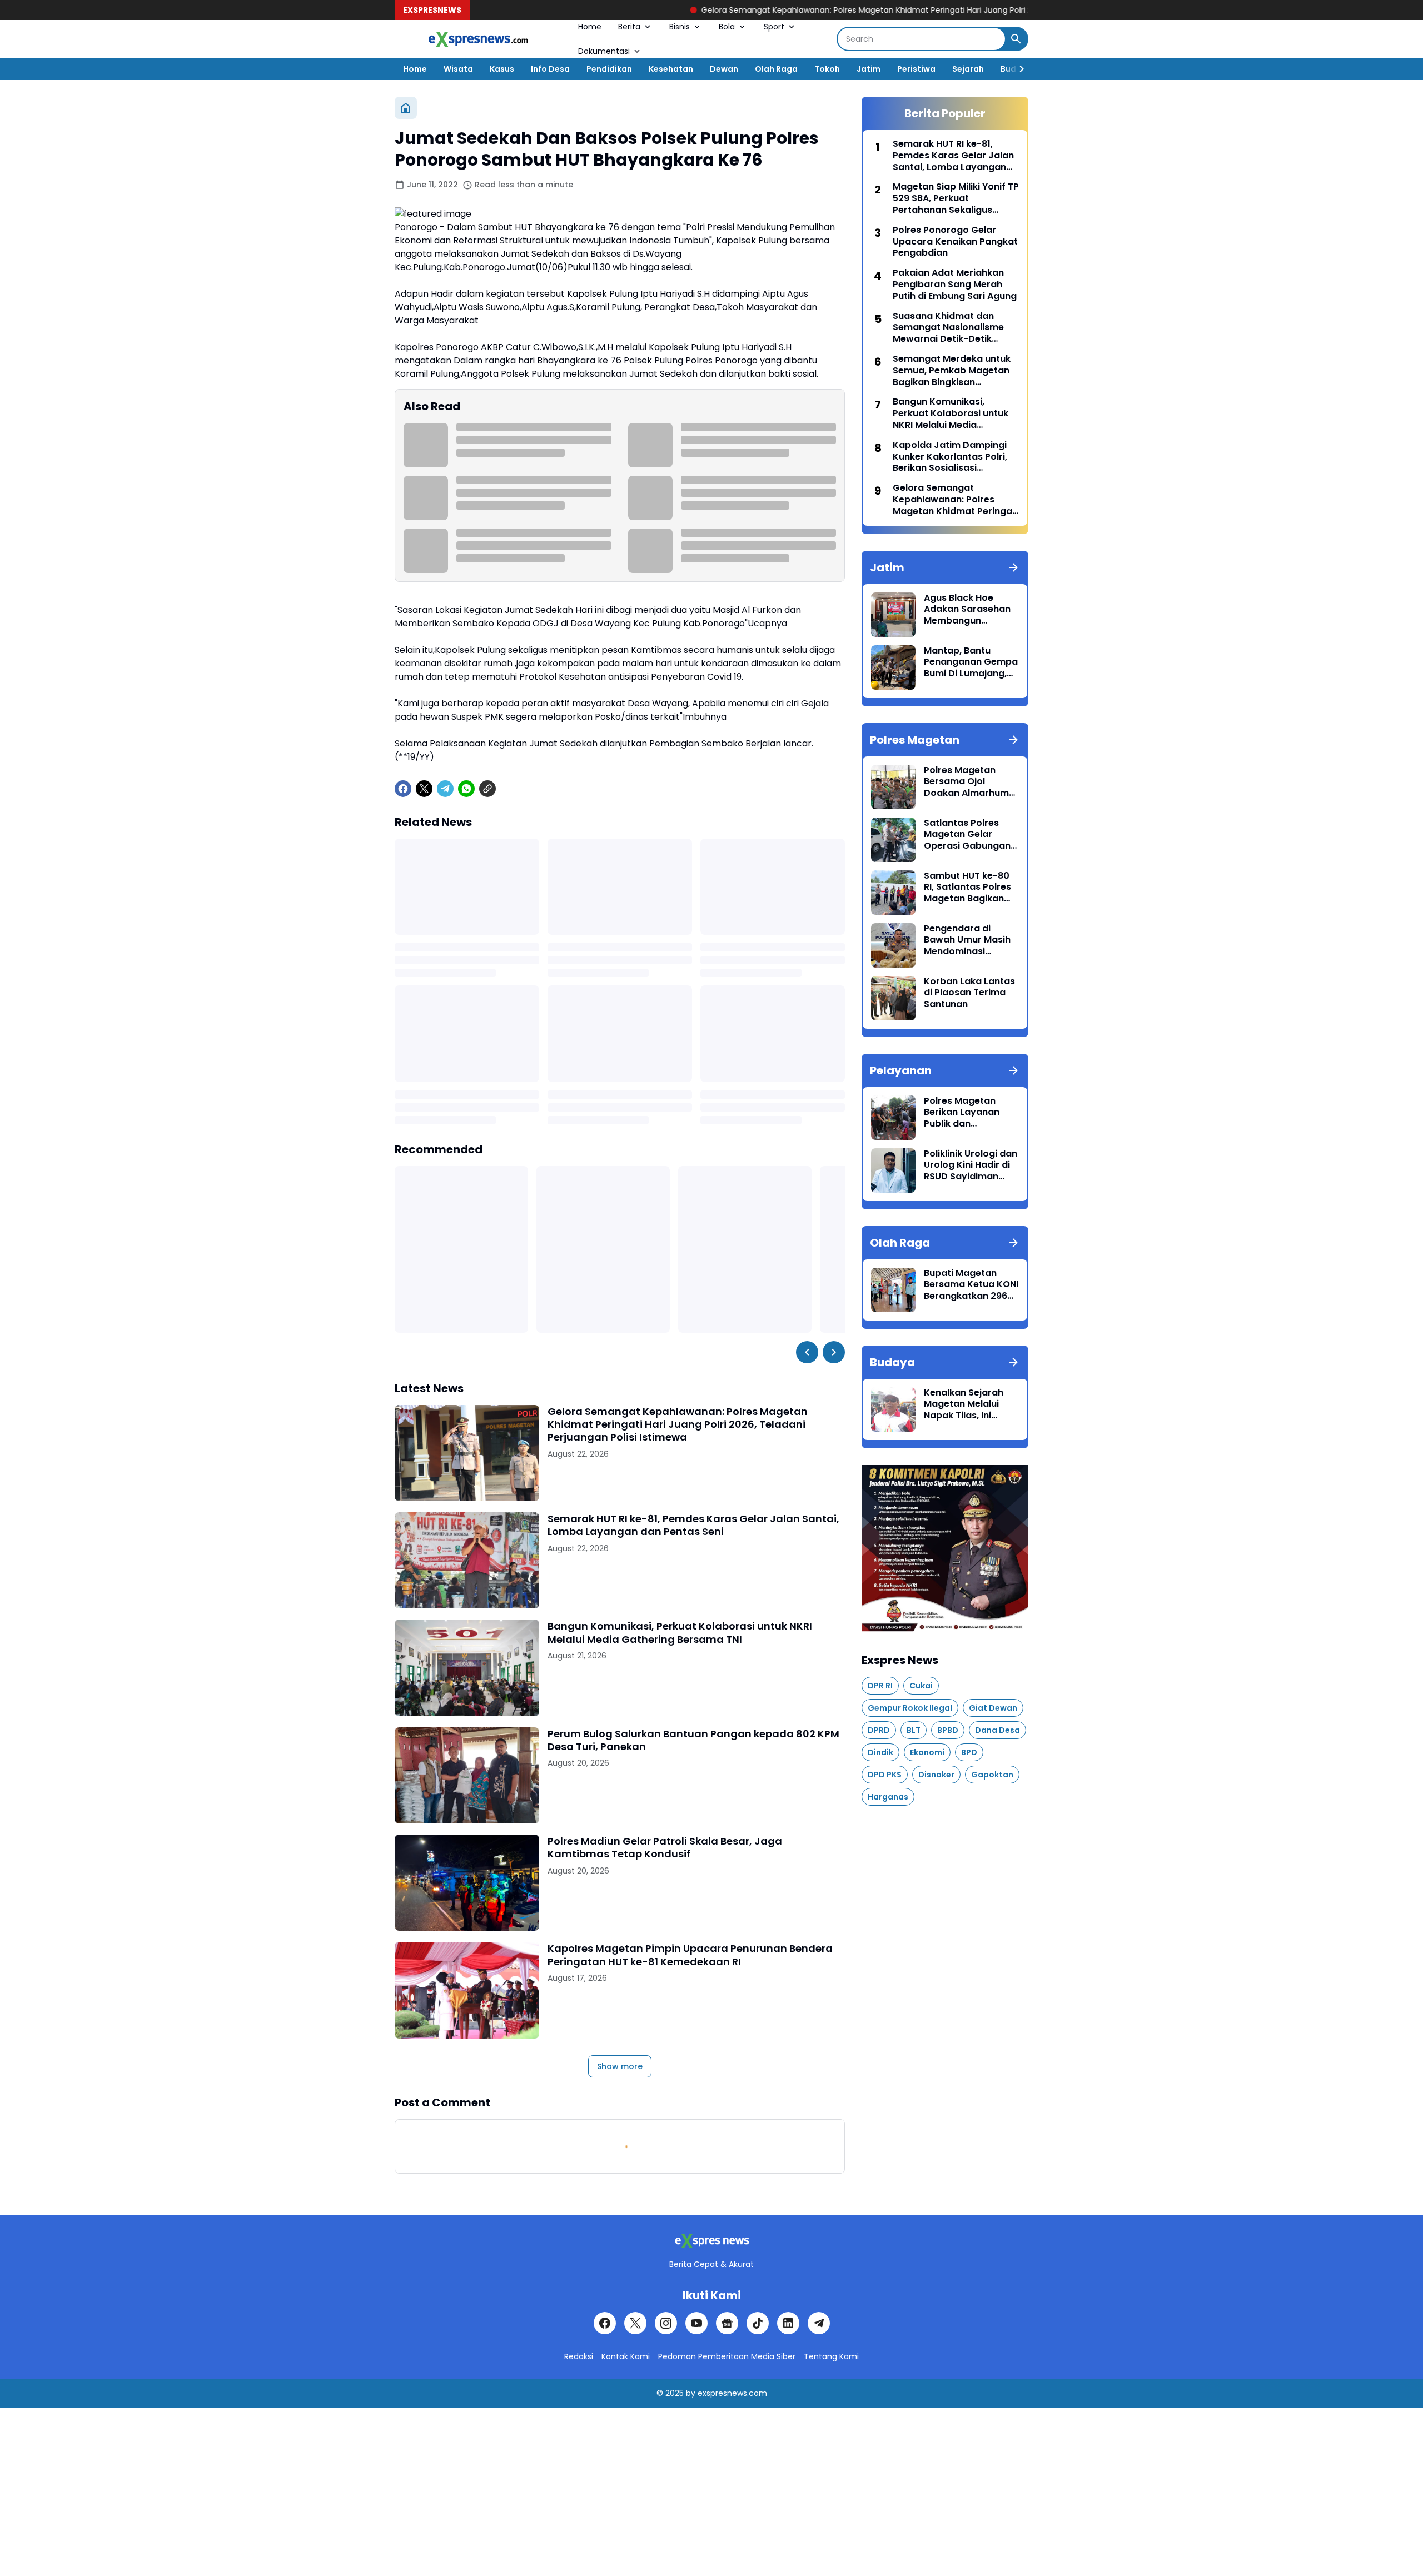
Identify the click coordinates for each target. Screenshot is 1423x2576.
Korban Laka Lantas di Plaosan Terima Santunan (969, 993)
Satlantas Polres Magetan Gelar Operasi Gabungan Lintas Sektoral (967, 835)
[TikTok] (758, 2323)
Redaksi (579, 2356)
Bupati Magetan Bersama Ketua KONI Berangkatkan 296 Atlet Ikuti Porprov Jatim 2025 (971, 1285)
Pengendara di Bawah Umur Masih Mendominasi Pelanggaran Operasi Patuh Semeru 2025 (967, 940)
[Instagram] (666, 2323)
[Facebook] (403, 789)
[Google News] (727, 2323)
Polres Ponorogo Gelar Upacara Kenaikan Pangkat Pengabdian (955, 242)
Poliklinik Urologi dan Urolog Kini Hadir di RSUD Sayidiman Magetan (971, 1165)
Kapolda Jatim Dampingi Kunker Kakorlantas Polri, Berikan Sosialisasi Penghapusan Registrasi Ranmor (950, 457)
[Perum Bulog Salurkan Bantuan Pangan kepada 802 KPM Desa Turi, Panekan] (467, 1775)
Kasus (502, 69)
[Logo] (711, 2241)
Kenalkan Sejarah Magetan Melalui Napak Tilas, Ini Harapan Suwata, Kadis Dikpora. (964, 1404)
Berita (629, 27)
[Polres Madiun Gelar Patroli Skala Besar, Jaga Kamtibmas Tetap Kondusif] (467, 1883)
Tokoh (827, 69)
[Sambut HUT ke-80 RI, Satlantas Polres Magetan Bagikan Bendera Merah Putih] (893, 893)
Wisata (458, 69)
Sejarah (968, 69)
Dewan (724, 69)
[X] (424, 789)
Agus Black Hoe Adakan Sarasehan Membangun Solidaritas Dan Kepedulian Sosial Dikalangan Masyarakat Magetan (967, 610)
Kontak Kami (626, 2356)
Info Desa (550, 69)
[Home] (406, 108)
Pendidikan (609, 69)
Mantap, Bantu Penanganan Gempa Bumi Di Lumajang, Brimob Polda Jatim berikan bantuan (971, 662)
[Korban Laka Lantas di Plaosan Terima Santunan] (893, 998)
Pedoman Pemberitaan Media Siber (727, 2356)
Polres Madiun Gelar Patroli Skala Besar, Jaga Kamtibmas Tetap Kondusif (665, 1848)
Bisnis (680, 27)
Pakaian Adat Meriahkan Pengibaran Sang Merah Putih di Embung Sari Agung (955, 285)
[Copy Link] (487, 789)
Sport (774, 27)
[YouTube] (696, 2323)
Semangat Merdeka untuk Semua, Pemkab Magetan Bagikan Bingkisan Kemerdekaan (952, 371)
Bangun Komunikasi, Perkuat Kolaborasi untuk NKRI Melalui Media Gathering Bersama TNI (680, 1633)
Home (590, 27)
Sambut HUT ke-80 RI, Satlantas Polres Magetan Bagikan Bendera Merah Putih (971, 888)
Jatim (869, 69)
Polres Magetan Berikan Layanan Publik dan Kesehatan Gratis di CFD (969, 1113)
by (691, 2393)
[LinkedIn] (788, 2323)
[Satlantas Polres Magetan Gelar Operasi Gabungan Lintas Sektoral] (893, 840)
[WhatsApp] (466, 789)
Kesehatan (671, 69)
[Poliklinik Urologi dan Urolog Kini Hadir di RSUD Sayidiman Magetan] (893, 1170)
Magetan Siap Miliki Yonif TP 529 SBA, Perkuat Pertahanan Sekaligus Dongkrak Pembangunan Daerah (956, 198)
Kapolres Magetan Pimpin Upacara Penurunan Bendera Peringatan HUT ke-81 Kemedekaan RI (690, 1955)
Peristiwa (916, 69)
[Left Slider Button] (807, 1352)
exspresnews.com (732, 2393)
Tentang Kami (831, 2356)
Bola (727, 27)
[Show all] (1013, 567)
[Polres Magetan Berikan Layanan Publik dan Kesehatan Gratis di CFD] (893, 1118)
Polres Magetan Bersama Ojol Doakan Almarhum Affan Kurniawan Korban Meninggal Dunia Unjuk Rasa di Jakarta (968, 782)
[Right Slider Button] (1017, 69)
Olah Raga (776, 69)
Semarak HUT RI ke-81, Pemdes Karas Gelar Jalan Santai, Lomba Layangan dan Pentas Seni (693, 1525)
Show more (620, 2066)
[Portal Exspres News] (478, 39)
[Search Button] (1016, 39)
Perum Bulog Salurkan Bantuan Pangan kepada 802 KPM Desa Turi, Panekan (693, 1740)
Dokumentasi (604, 51)
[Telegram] (445, 789)
